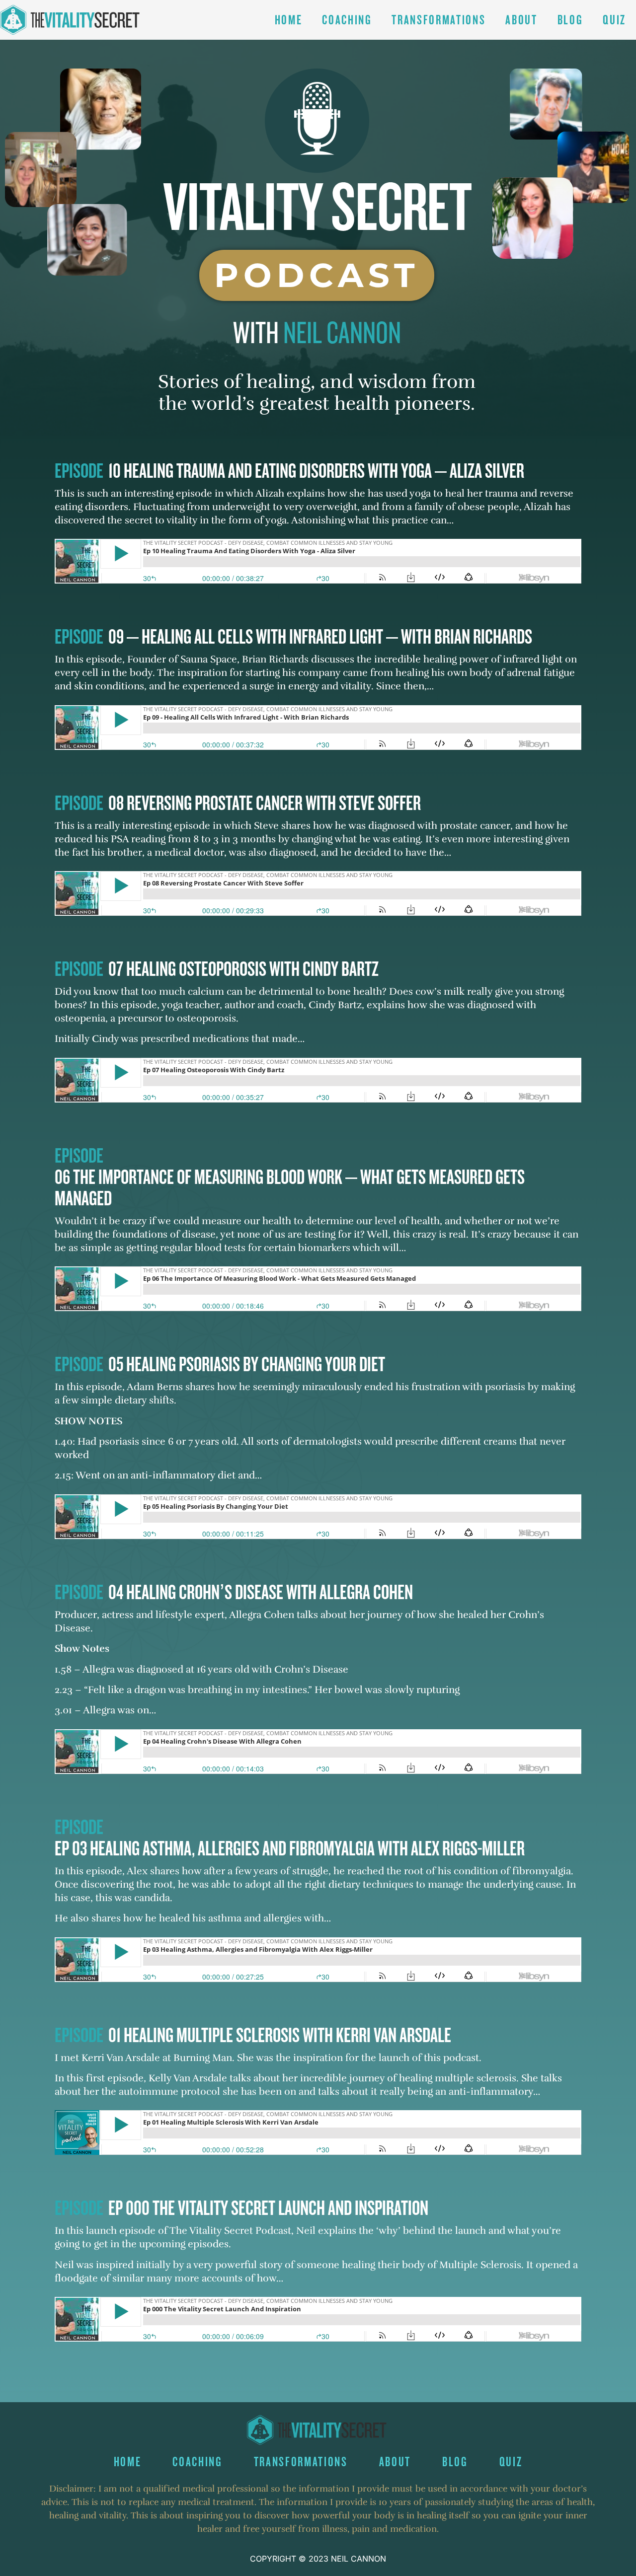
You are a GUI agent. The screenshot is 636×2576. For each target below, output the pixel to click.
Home (289, 20)
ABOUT (521, 20)
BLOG (570, 20)
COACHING (347, 20)
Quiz (614, 20)
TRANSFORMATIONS (438, 20)
